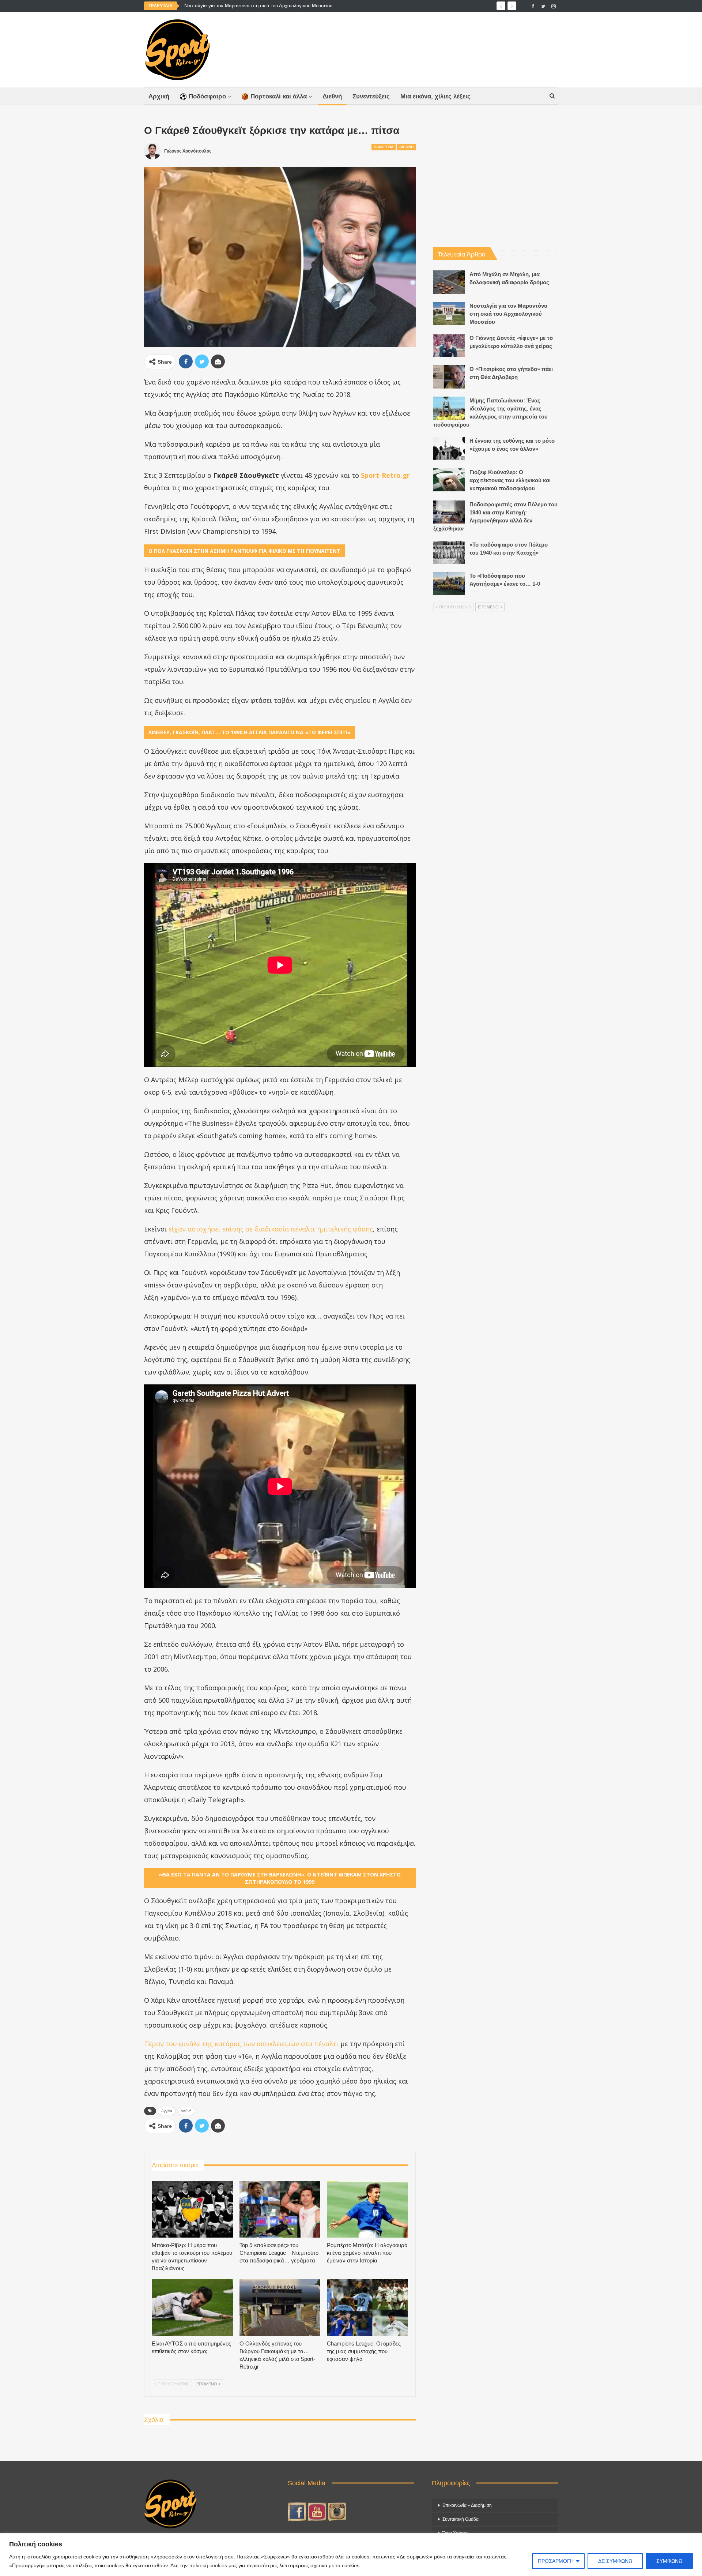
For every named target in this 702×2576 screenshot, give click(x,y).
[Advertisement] (423, 48)
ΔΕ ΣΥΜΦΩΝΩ (615, 2561)
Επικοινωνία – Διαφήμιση (467, 2505)
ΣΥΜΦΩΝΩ (669, 2561)
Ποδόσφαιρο (207, 96)
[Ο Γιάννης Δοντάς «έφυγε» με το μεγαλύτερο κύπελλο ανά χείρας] (449, 346)
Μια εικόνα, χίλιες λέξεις (435, 96)
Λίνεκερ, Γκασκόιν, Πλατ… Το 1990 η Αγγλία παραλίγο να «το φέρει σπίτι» (250, 732)
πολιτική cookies (208, 2565)
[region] (351, 2555)
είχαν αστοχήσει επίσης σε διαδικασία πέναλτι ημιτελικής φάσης (271, 1229)
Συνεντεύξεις (371, 96)
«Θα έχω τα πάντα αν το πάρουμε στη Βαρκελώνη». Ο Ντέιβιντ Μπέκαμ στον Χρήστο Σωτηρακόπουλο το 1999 (280, 1878)
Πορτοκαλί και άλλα (279, 96)
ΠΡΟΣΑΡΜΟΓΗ (556, 2561)
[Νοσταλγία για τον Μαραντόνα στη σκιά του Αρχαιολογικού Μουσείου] (449, 314)
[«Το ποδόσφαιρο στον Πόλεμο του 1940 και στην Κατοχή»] (449, 552)
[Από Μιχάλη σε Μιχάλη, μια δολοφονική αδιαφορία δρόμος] (449, 282)
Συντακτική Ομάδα (461, 2519)
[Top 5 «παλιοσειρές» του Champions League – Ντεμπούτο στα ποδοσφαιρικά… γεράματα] (280, 2209)
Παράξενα (384, 147)
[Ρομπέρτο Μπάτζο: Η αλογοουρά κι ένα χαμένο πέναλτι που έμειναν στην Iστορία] (367, 2209)
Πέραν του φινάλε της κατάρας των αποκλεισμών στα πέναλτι (241, 2044)
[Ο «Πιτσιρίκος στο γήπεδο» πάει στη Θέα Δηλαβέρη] (449, 377)
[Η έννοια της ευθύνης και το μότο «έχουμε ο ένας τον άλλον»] (449, 449)
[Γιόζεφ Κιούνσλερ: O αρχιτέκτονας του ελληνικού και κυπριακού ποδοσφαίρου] (449, 480)
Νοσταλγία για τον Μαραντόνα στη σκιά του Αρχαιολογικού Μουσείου (258, 6)
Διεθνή (332, 96)
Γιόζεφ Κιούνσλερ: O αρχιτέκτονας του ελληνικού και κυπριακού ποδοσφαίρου (510, 480)
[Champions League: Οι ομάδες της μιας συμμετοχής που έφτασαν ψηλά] (367, 2308)
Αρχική (159, 96)
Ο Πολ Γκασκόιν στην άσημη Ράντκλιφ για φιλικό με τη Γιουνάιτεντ (244, 551)
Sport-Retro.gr (385, 475)
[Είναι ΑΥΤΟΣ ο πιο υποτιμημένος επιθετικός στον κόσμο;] (192, 2308)
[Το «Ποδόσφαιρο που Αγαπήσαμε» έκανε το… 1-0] (449, 584)
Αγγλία (167, 2111)
